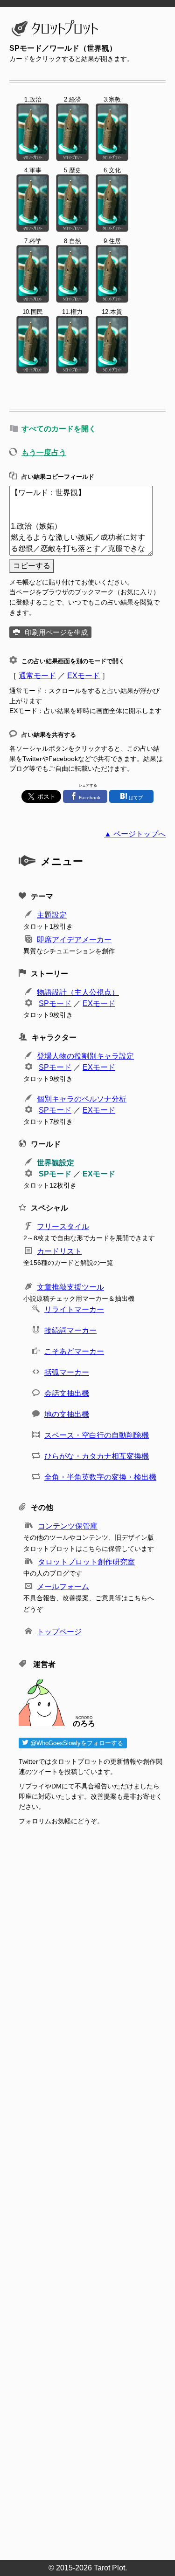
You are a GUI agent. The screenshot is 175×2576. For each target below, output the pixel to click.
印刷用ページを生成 (56, 632)
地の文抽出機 (67, 1414)
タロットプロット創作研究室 (86, 1562)
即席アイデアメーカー (74, 940)
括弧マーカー (67, 1372)
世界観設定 (56, 1163)
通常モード (37, 676)
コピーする (32, 566)
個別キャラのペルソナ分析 (82, 1099)
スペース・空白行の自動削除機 (97, 1435)
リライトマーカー (74, 1309)
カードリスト (59, 1251)
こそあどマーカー (74, 1351)
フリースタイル (63, 1227)
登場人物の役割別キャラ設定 (85, 1056)
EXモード (84, 676)
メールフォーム (63, 1587)
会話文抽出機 (67, 1393)
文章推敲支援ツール (70, 1287)
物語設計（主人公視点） (78, 992)
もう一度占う (44, 452)
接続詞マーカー (70, 1330)
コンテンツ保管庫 (68, 1526)
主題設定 (52, 915)
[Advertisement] (92, 2196)
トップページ (59, 1632)
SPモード (55, 1003)
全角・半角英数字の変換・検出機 (100, 1477)
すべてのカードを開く (59, 429)
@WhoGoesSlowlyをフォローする (76, 1743)
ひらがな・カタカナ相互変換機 (97, 1456)
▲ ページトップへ (135, 834)
